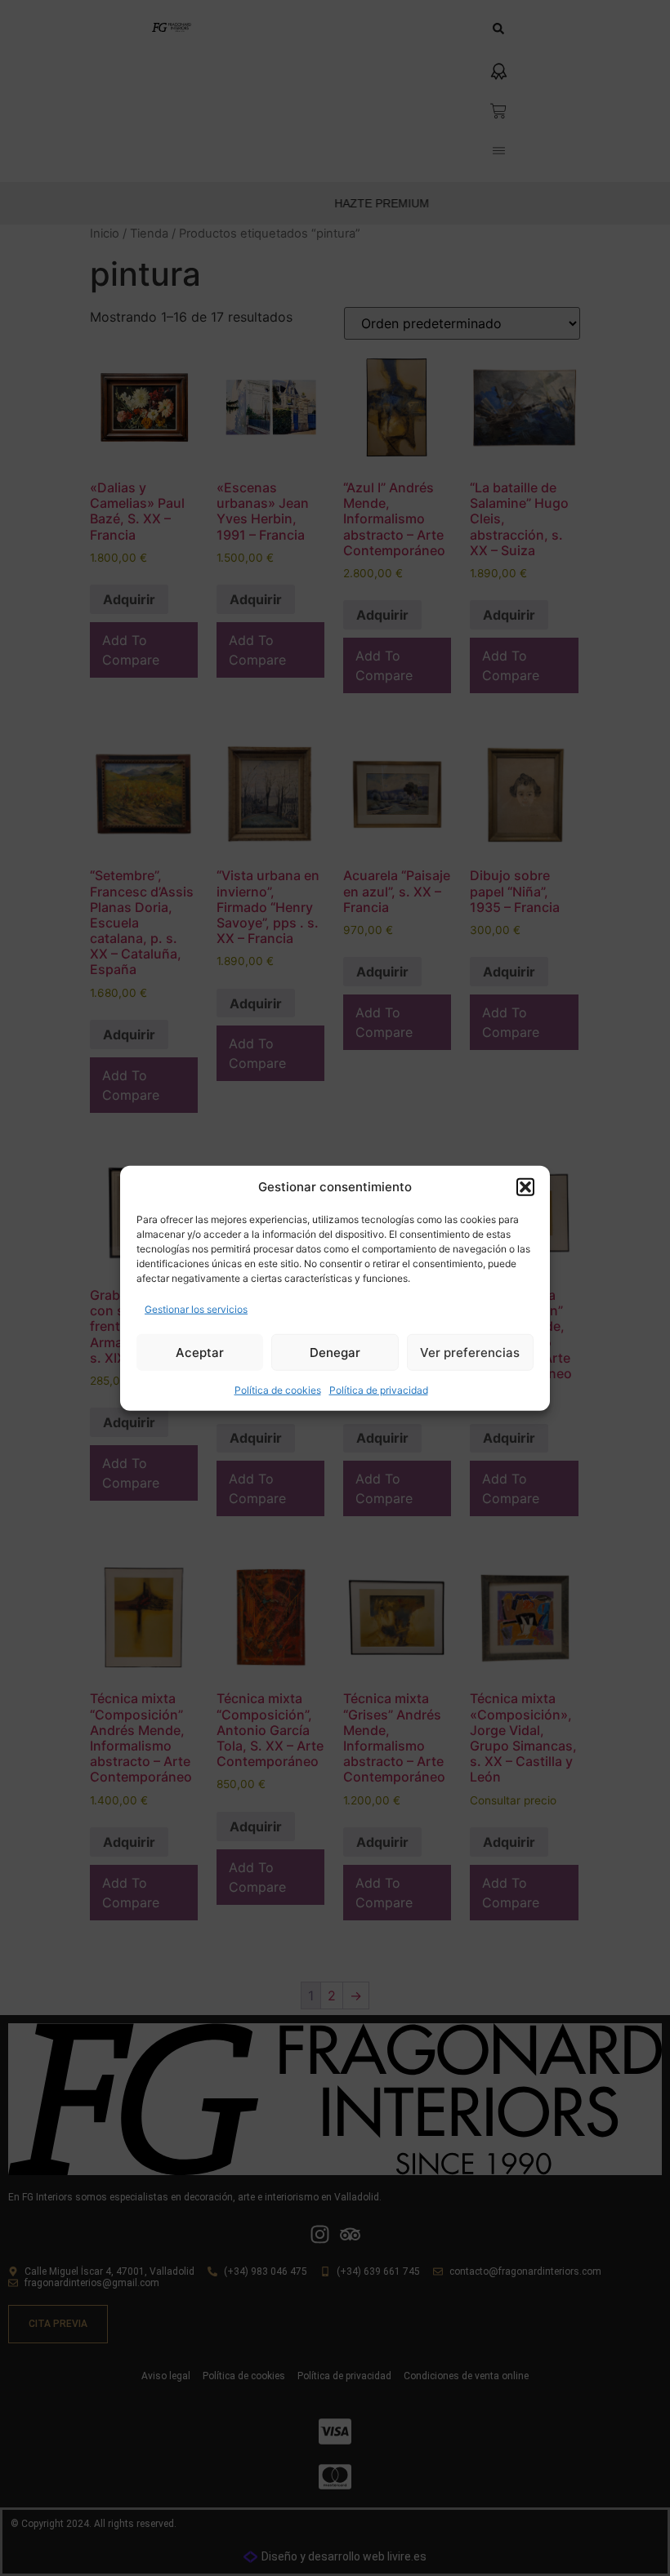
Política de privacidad (379, 1390)
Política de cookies (278, 1390)
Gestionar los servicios (196, 1309)
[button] (525, 1187)
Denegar (335, 1352)
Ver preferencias (470, 1352)
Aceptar (200, 1352)
